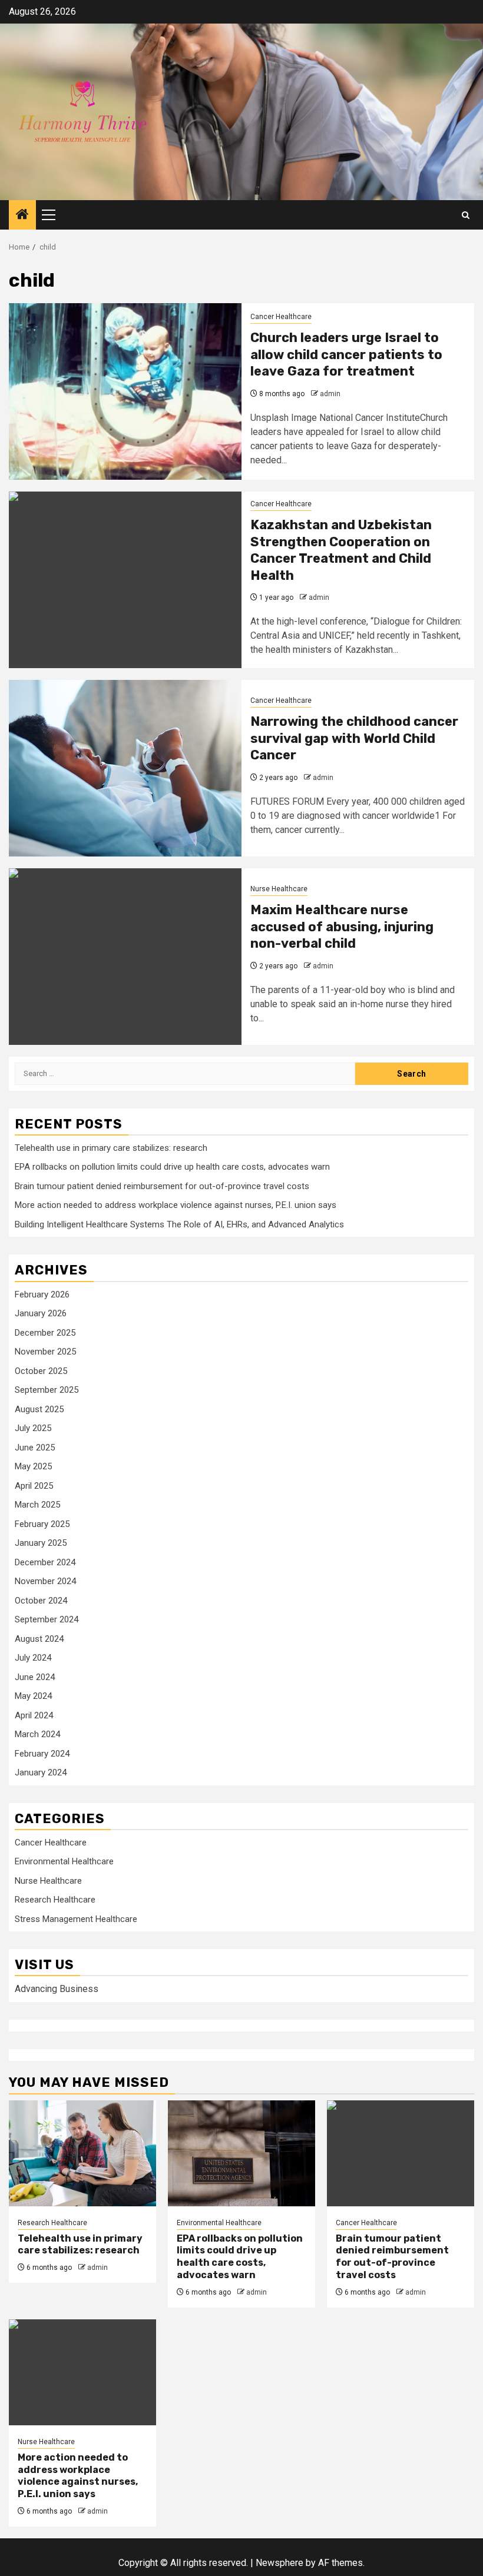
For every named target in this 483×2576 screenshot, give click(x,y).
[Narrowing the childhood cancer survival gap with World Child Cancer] (125, 768)
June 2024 (35, 1677)
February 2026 (42, 1294)
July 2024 (33, 1658)
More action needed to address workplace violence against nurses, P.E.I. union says (176, 1205)
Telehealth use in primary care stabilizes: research (111, 1148)
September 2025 (47, 1390)
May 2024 (33, 1696)
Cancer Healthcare (281, 317)
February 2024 (42, 1754)
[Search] (466, 215)
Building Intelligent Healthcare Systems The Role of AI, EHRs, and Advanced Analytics (179, 1224)
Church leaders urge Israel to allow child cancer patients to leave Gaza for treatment (346, 354)
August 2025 (39, 1409)
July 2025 (33, 1428)
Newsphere (279, 2563)
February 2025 (42, 1524)
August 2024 (39, 1639)
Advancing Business (57, 1989)
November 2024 (45, 1581)
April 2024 (34, 1715)
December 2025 (45, 1333)
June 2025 (35, 1448)
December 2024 (45, 1562)
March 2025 (37, 1505)
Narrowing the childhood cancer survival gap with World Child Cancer (354, 738)
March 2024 (37, 1734)
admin (330, 394)
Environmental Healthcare (64, 1861)
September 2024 (47, 1619)
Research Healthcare (55, 1900)
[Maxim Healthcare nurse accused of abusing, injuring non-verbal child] (125, 957)
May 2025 (33, 1466)
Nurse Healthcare (279, 889)
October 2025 (41, 1371)
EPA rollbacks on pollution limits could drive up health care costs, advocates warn (172, 1167)
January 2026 (41, 1313)
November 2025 (45, 1352)
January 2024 (41, 1772)
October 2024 (41, 1601)
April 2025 (34, 1486)
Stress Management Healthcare (76, 1919)
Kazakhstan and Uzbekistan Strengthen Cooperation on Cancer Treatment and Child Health (341, 550)
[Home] (22, 215)
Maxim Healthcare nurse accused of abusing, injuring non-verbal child (342, 927)
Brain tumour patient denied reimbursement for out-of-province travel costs (162, 1186)
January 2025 (41, 1543)
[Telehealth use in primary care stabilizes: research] (82, 2153)
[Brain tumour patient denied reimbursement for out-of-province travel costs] (401, 2153)
